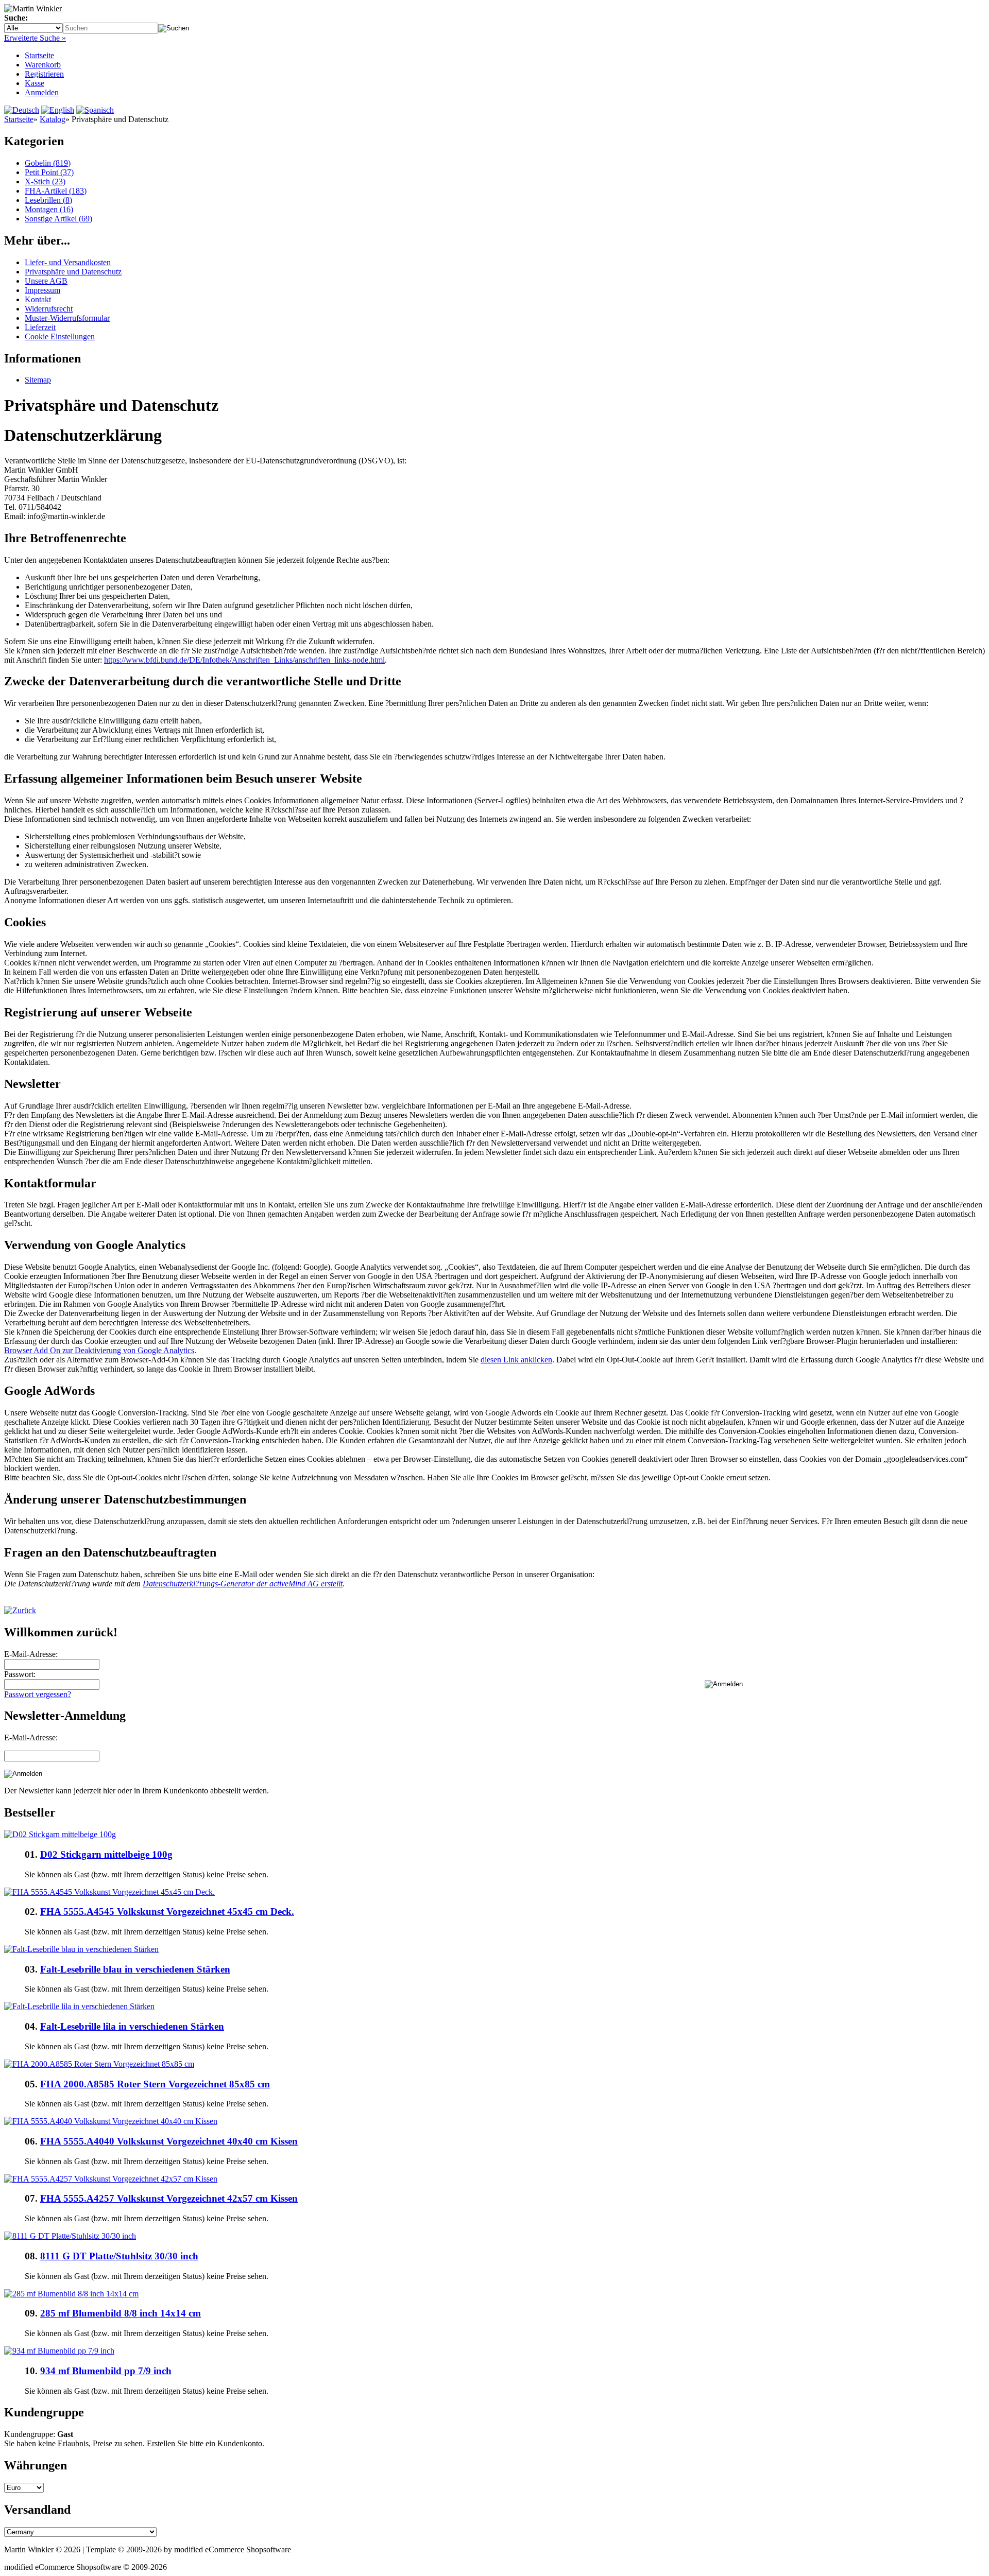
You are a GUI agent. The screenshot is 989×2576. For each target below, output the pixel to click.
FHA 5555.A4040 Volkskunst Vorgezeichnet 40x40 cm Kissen (169, 2141)
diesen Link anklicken (516, 1360)
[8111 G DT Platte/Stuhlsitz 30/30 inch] (70, 2236)
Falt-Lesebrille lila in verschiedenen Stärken (132, 2026)
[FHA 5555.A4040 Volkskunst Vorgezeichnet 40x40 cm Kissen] (111, 2121)
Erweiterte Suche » (35, 38)
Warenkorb (43, 65)
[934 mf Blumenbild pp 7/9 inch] (59, 2351)
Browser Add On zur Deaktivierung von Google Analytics (99, 1350)
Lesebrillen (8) (48, 200)
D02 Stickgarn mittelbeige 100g (106, 1854)
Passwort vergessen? (38, 1694)
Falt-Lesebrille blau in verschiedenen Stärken (135, 1969)
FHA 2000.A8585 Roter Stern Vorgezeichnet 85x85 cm (155, 2084)
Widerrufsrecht (49, 309)
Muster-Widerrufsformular (67, 318)
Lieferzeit (40, 327)
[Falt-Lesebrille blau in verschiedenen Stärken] (81, 1949)
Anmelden (42, 92)
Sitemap (38, 380)
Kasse (35, 83)
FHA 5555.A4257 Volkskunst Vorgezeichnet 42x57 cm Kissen (169, 2198)
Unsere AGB (46, 281)
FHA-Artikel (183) (56, 191)
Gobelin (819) (48, 163)
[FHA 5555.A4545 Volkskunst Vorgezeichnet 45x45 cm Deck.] (109, 1892)
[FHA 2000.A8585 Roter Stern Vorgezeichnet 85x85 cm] (99, 2064)
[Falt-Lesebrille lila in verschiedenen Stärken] (79, 2006)
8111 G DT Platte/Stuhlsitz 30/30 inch (119, 2256)
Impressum (42, 290)
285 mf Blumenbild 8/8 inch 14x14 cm (121, 2313)
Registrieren (44, 74)
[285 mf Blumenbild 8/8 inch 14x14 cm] (71, 2294)
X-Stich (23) (45, 181)
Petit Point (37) (49, 172)
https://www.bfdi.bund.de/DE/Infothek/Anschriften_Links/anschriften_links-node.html (244, 660)
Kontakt (38, 299)
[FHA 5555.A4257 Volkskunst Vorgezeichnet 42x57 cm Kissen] (111, 2179)
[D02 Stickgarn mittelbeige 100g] (60, 1834)
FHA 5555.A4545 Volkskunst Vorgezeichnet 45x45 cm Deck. (167, 1912)
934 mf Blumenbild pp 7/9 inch (106, 2371)
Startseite (39, 55)
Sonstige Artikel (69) (58, 219)
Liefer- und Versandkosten (68, 262)
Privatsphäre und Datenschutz (73, 272)
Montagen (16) (49, 209)
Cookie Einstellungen (60, 336)
